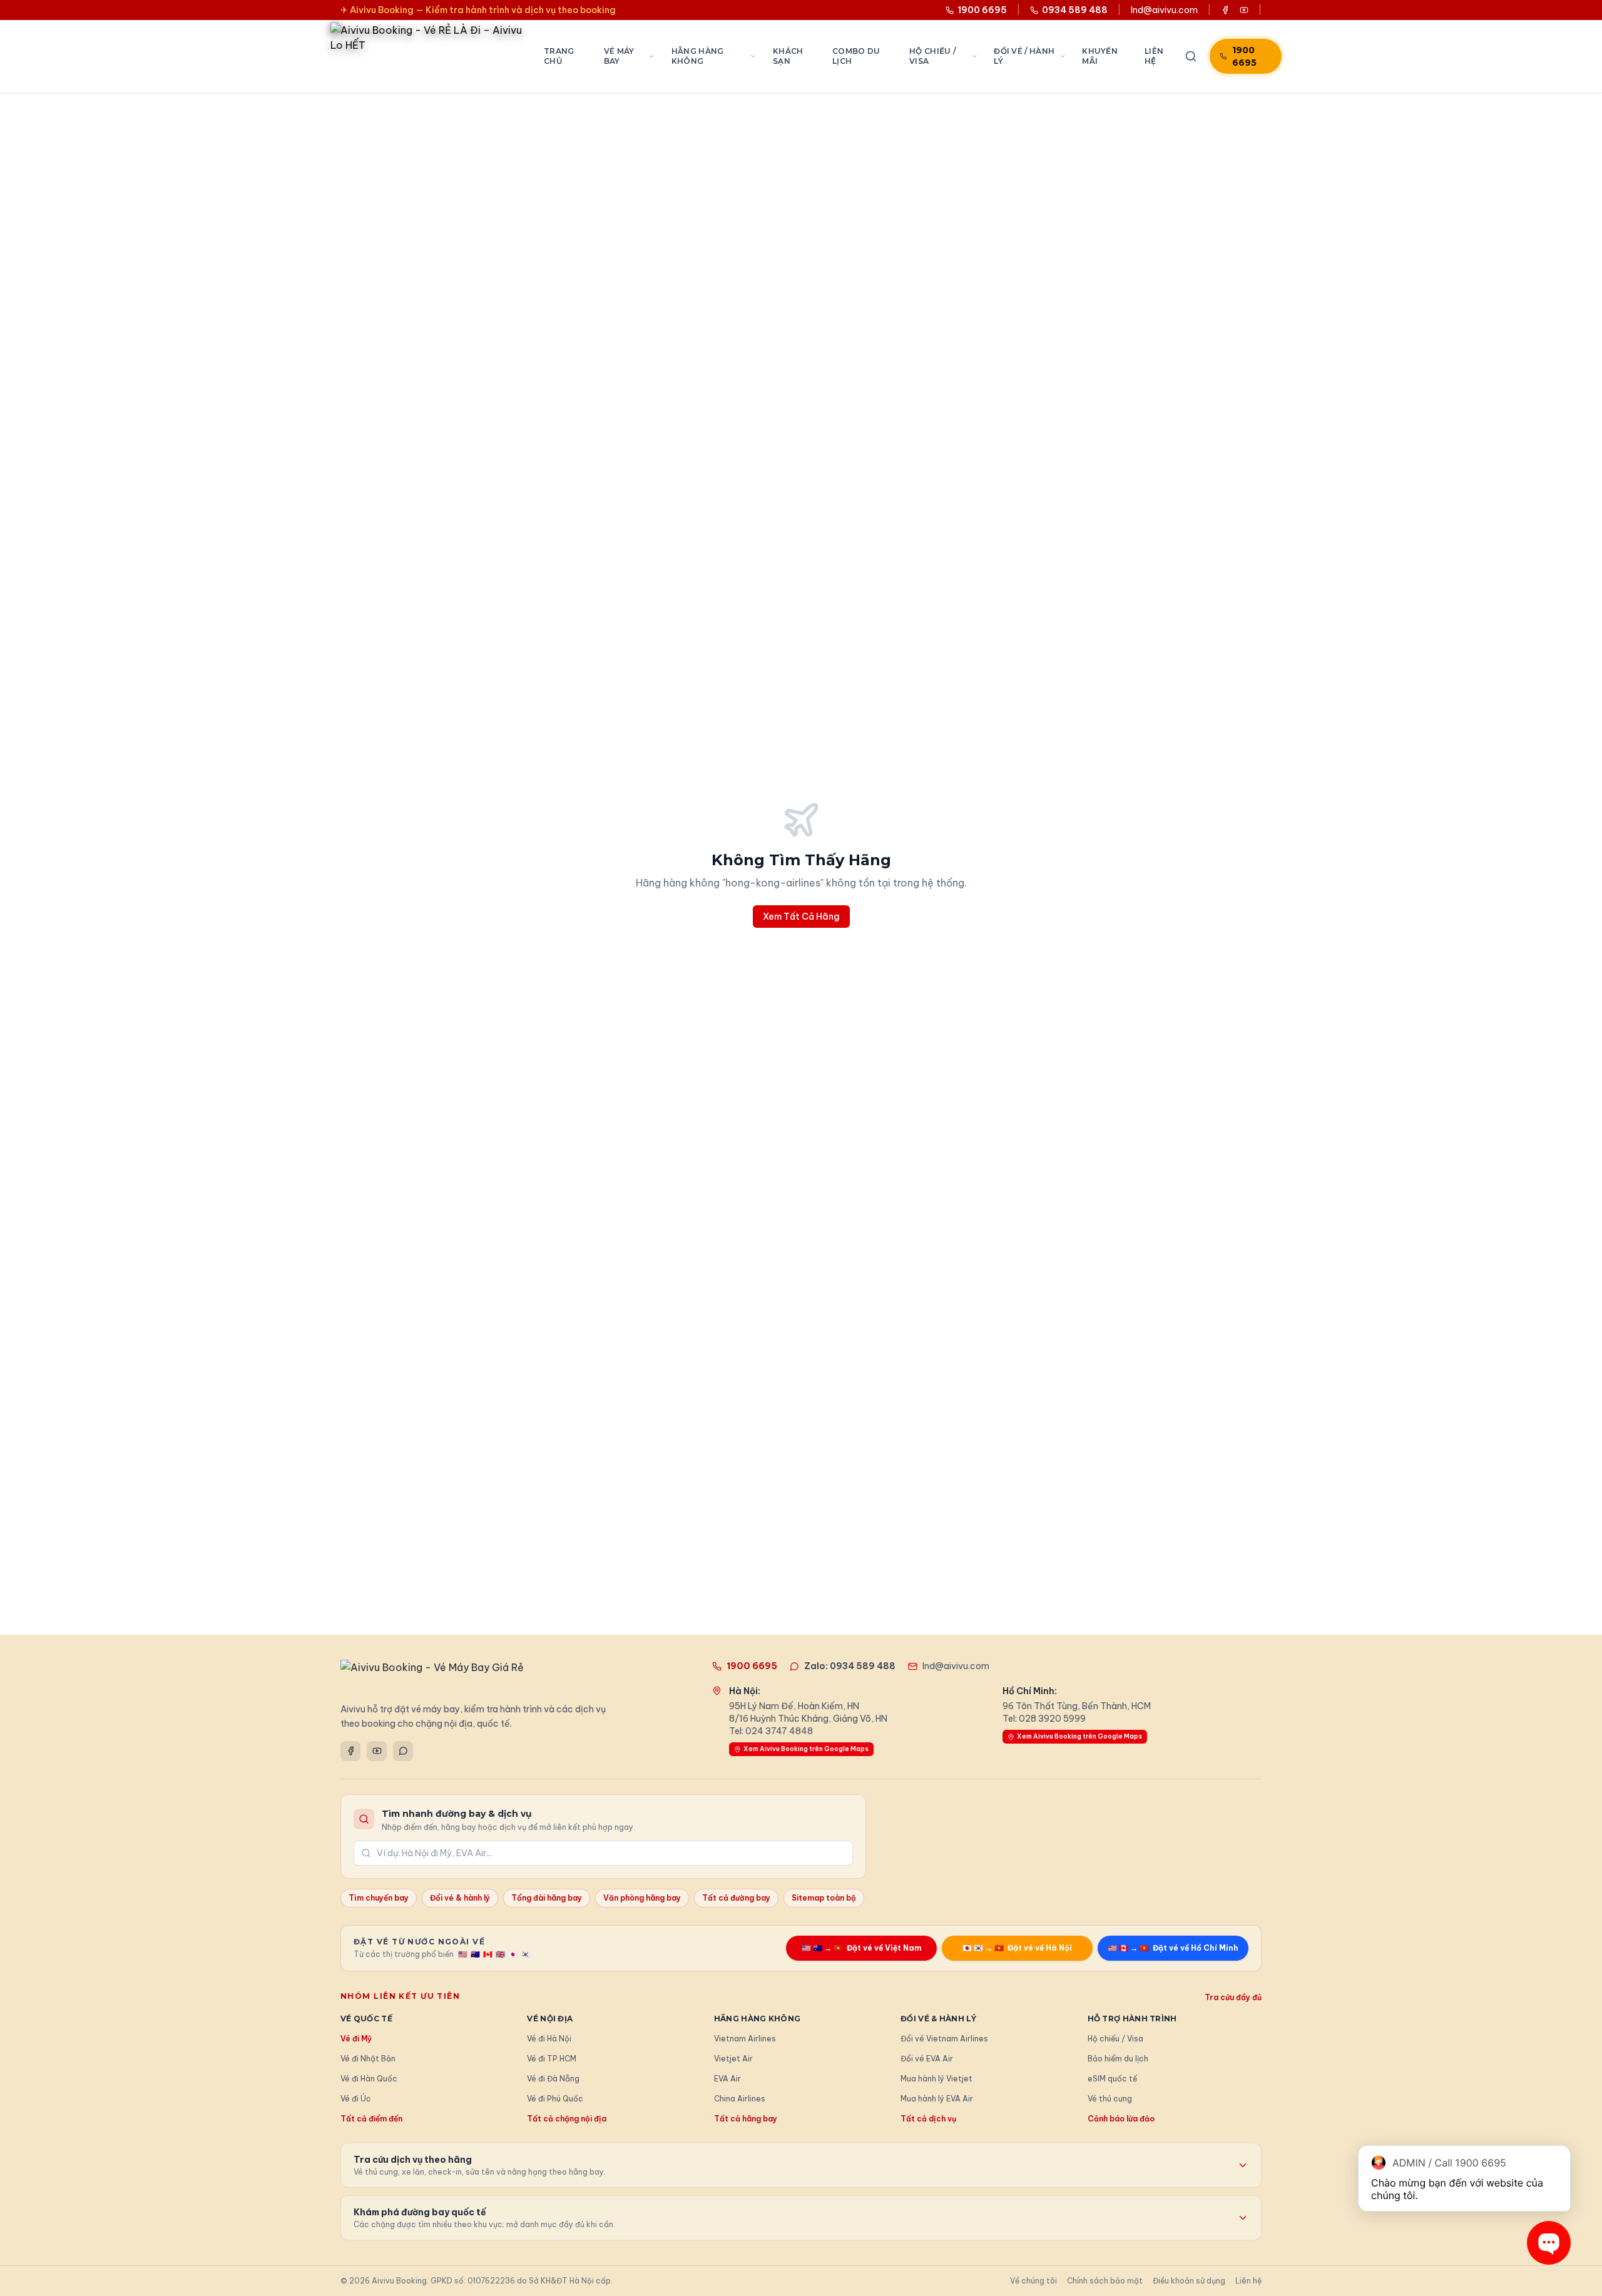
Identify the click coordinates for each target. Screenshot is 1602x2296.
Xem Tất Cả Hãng (801, 917)
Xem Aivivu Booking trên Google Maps (806, 1749)
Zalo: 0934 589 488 (850, 1666)
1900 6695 (1244, 56)
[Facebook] (350, 1751)
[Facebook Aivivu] (1225, 10)
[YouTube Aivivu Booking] (1244, 10)
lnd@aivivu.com (1164, 10)
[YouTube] (377, 1751)
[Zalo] (403, 1751)
